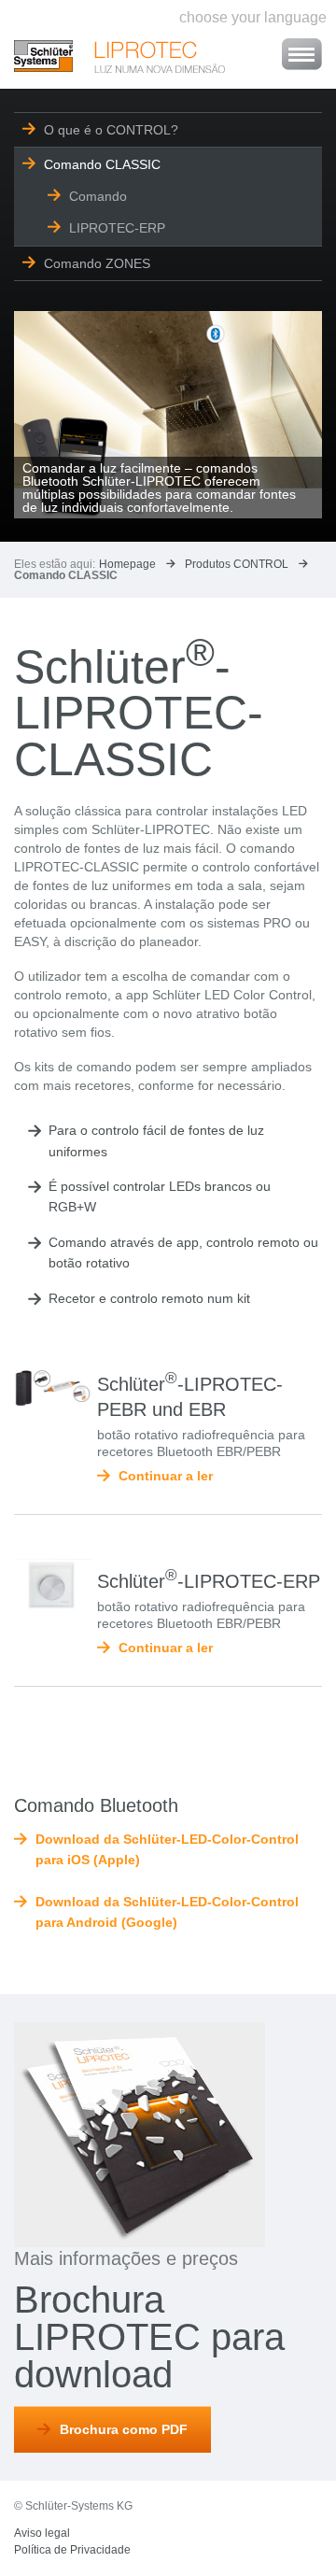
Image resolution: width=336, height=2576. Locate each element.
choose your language (253, 17)
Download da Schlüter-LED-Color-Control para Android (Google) (167, 1912)
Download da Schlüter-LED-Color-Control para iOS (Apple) (167, 1849)
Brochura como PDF (124, 2429)
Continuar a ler (166, 1476)
